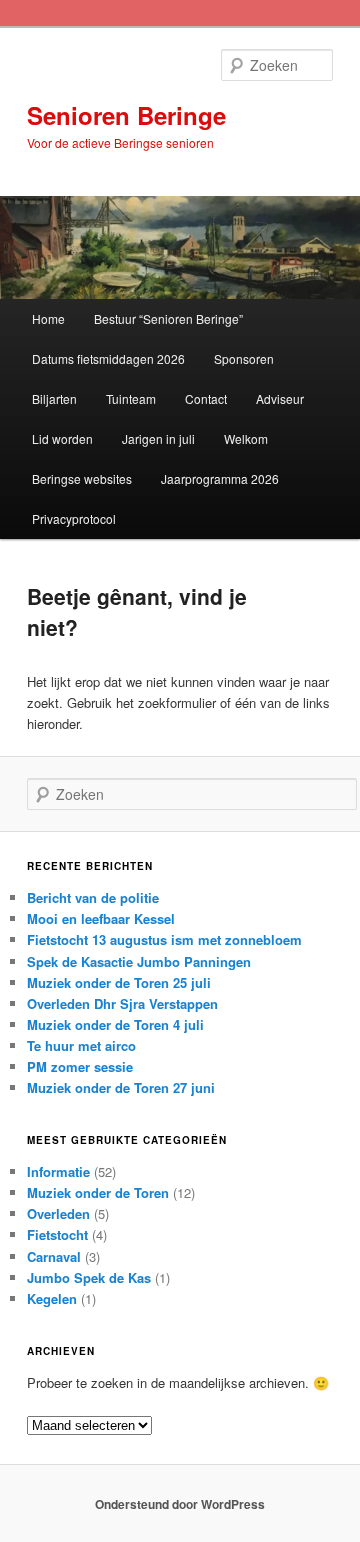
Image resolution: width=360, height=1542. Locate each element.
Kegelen (52, 1298)
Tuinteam (131, 398)
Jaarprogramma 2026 (220, 478)
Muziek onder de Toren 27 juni (121, 1087)
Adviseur (280, 398)
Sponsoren (244, 358)
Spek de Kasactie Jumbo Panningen (139, 961)
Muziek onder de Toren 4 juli (115, 1024)
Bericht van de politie (93, 897)
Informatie (58, 1171)
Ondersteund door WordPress (180, 1504)
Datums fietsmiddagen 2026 (108, 358)
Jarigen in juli (158, 438)
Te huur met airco (81, 1045)
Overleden (58, 1213)
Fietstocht (57, 1234)
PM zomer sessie (80, 1066)
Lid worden (62, 438)
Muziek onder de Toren (98, 1192)
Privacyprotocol (74, 518)
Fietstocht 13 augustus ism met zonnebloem (164, 939)
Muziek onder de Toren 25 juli (119, 982)
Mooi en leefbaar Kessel (101, 918)
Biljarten (54, 398)
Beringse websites (82, 478)
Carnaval (54, 1256)
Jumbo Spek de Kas (89, 1277)
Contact (206, 398)
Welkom (246, 438)
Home (48, 318)
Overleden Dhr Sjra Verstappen (122, 1003)
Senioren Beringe (126, 115)
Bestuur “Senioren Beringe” (168, 318)
